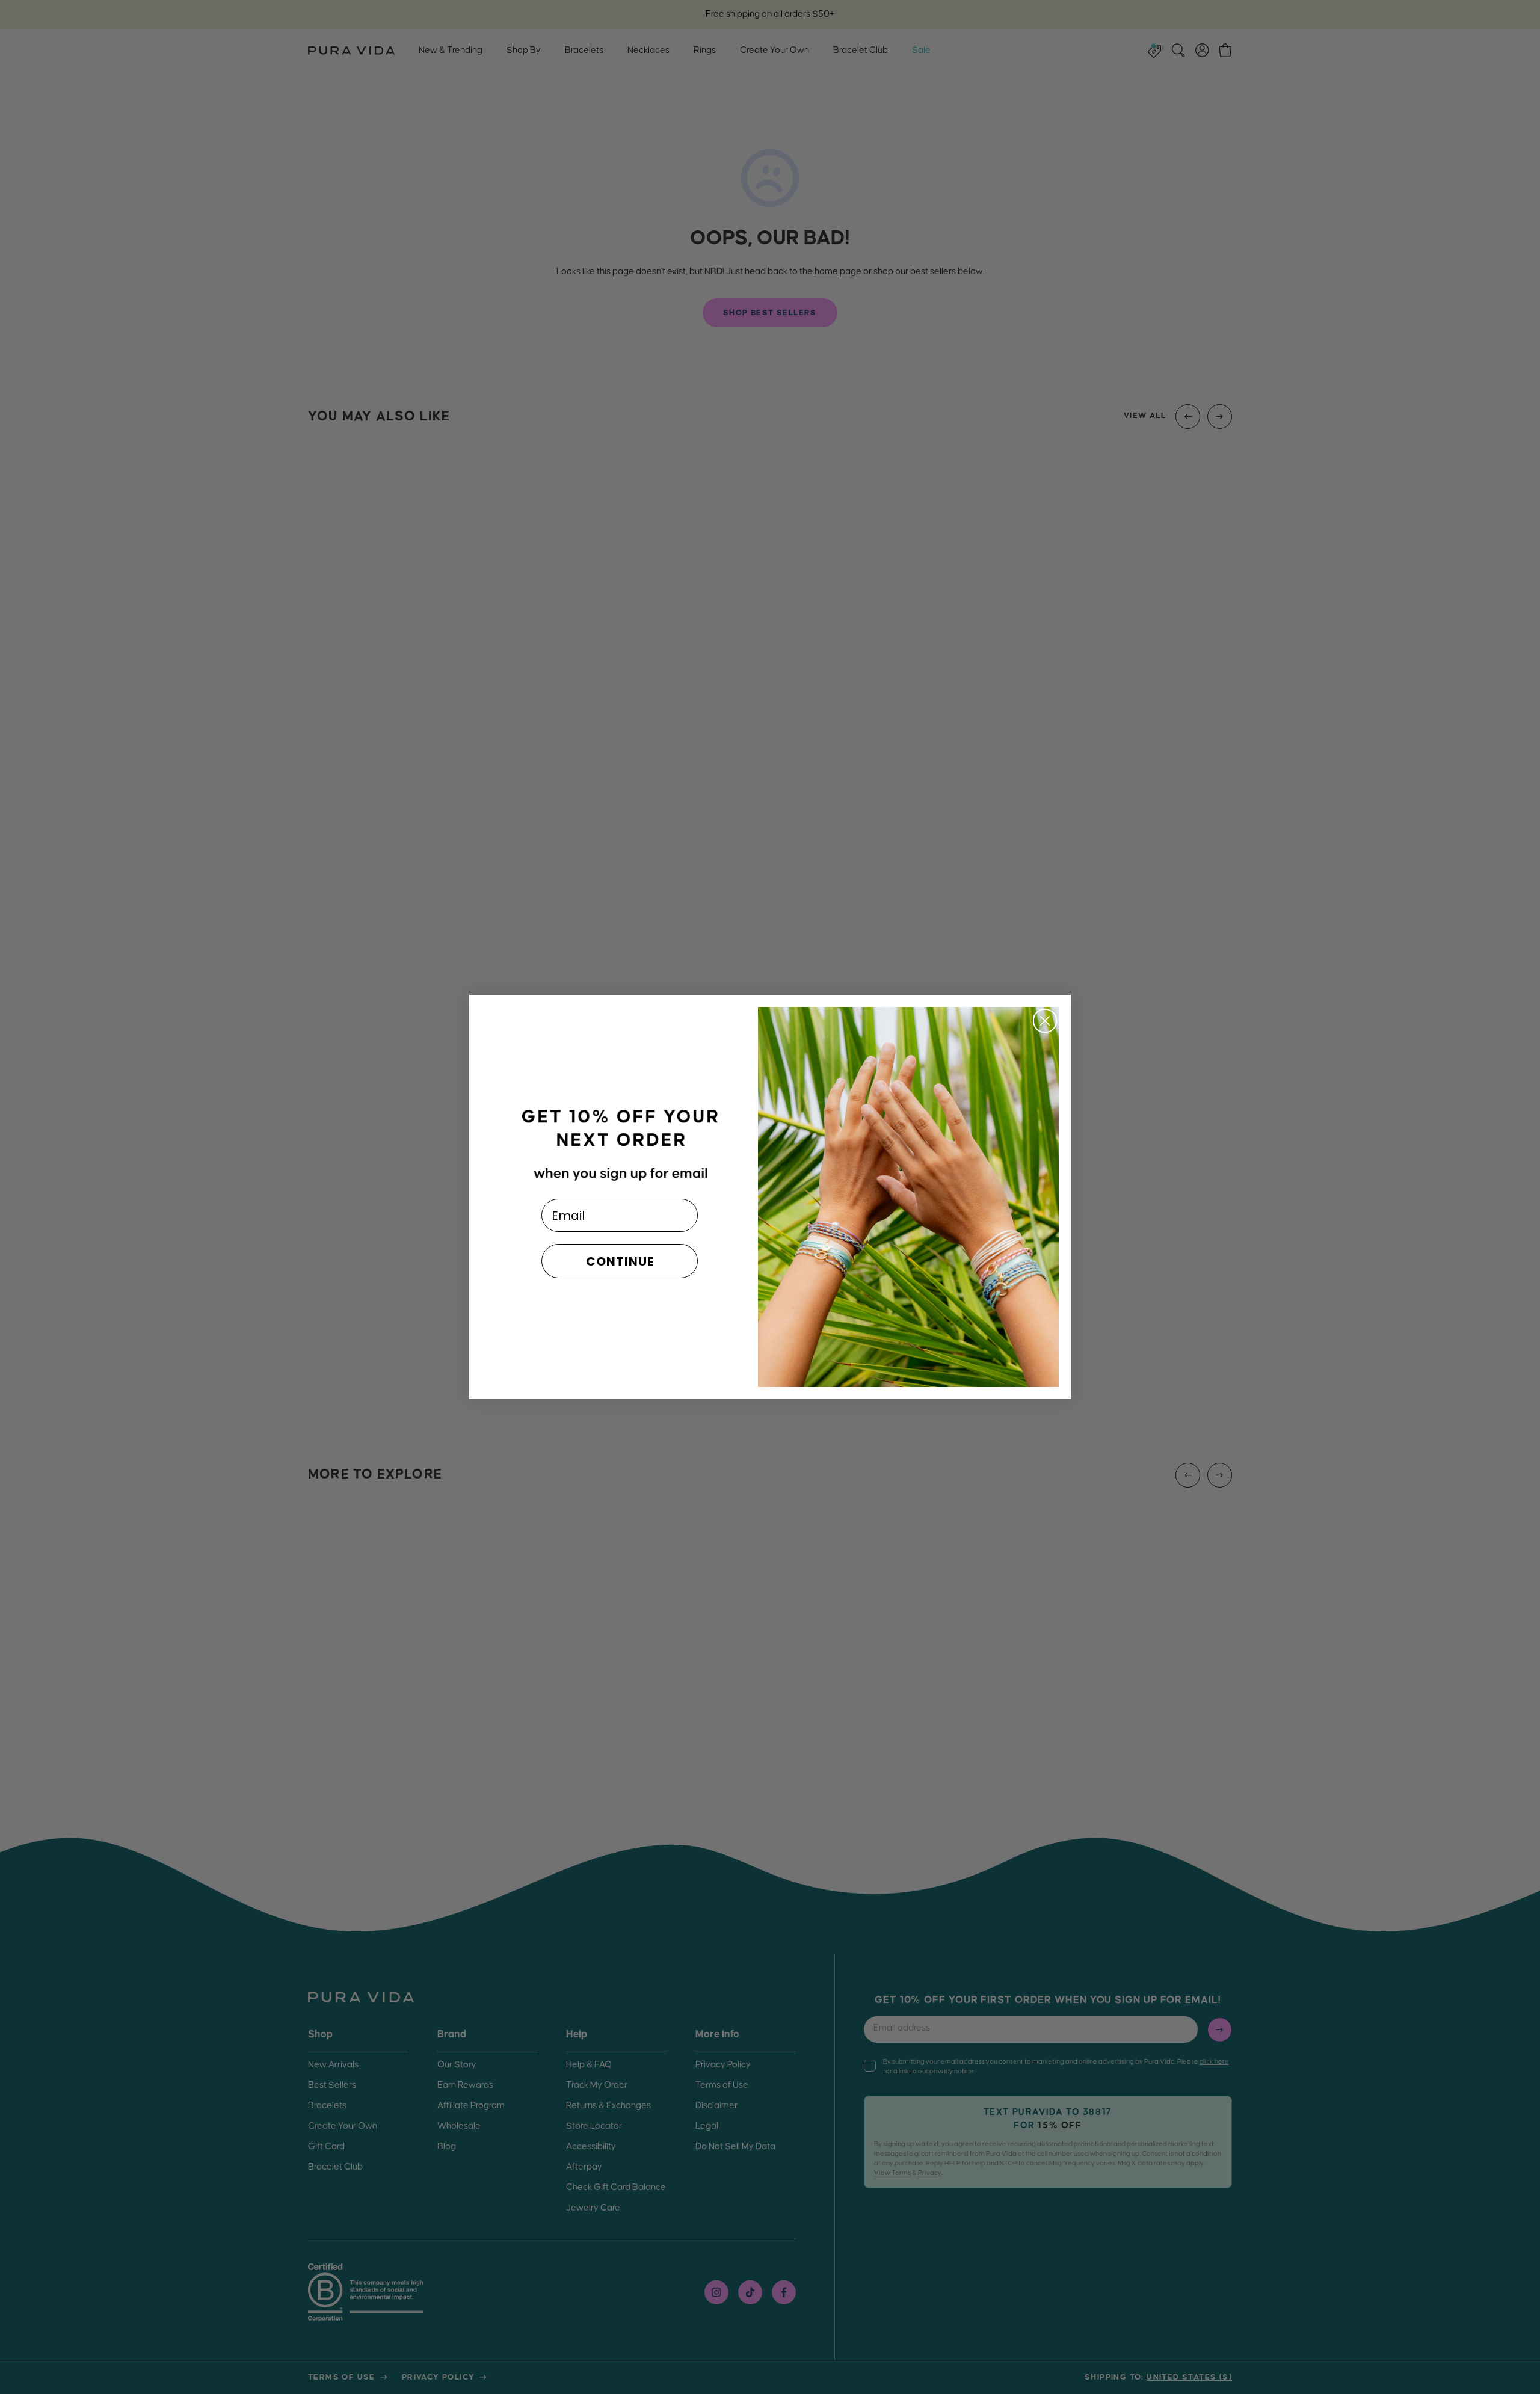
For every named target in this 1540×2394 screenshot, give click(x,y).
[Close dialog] (1045, 1021)
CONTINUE (620, 1261)
